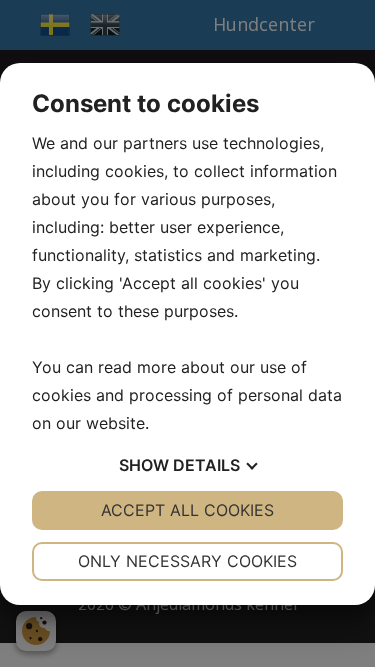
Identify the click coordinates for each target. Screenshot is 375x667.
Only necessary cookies (187, 561)
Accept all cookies (187, 510)
